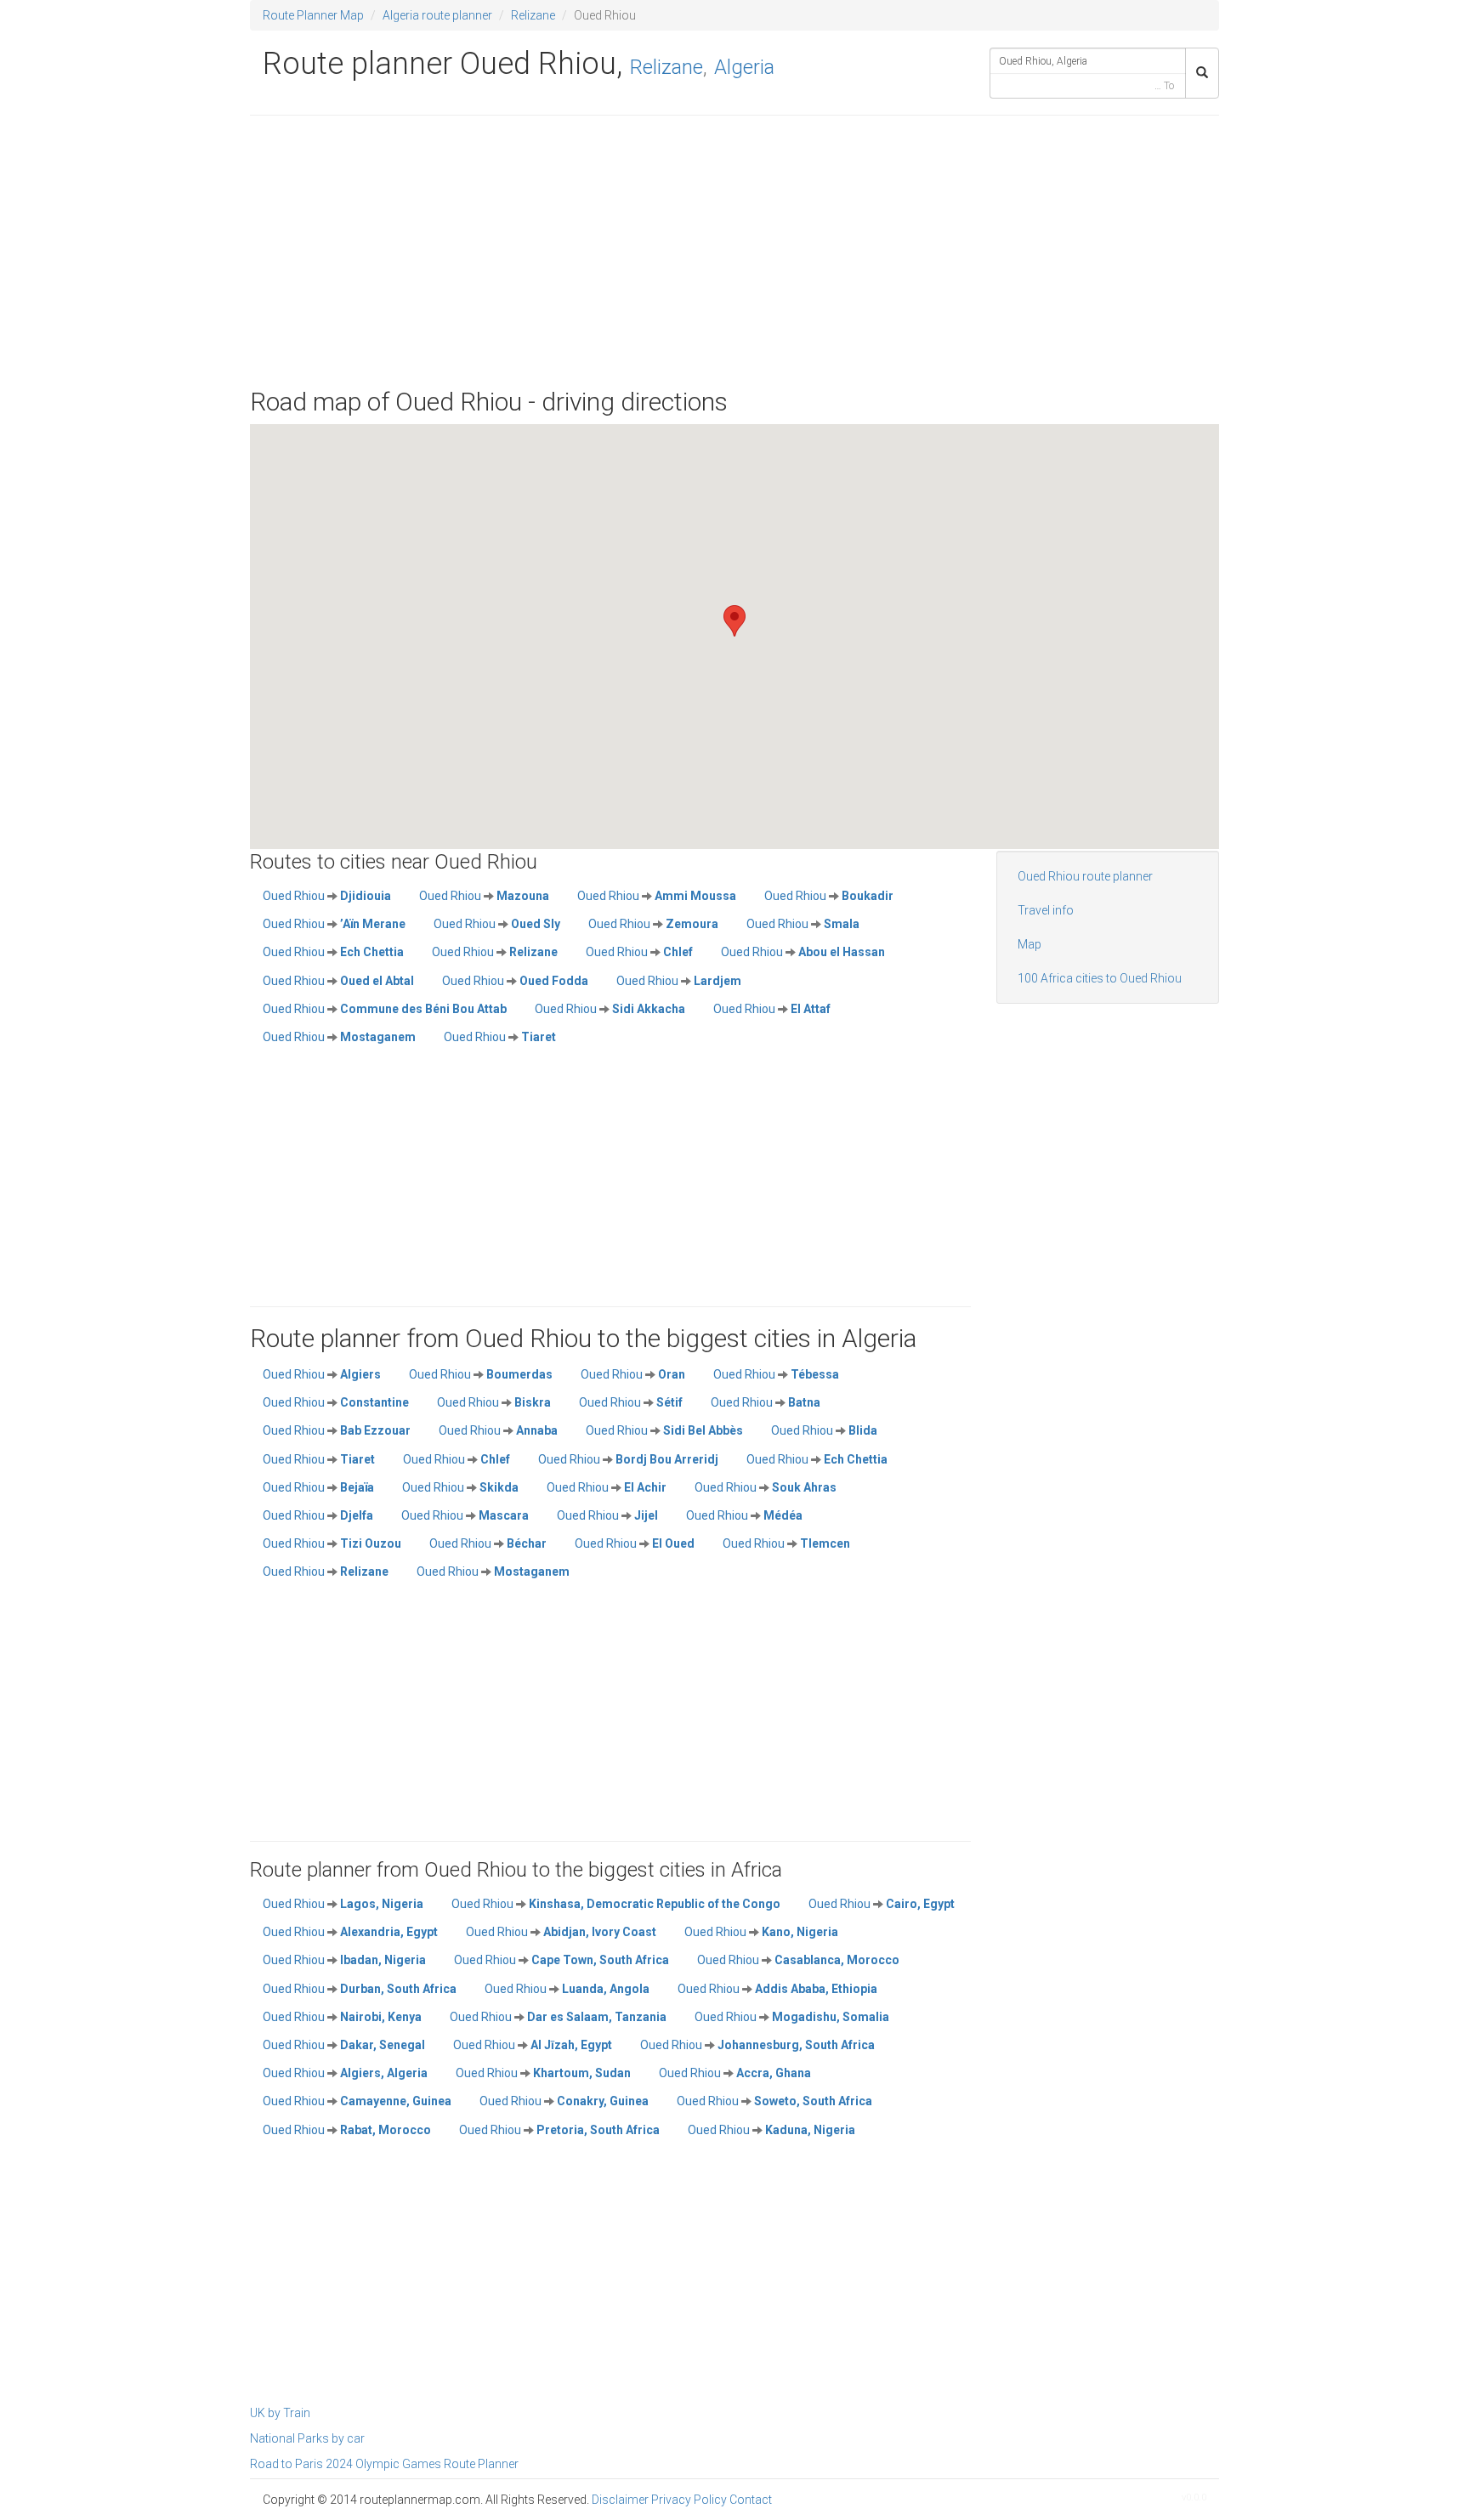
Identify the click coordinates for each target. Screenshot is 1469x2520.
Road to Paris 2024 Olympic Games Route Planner (384, 2464)
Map (1029, 944)
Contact (751, 2500)
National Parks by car (307, 2438)
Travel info (1046, 910)
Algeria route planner (437, 15)
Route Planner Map (313, 15)
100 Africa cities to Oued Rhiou (1100, 978)
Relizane (533, 15)
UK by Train (280, 2413)
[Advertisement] (734, 252)
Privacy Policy (689, 2500)
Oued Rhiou (327, 896)
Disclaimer (620, 2500)
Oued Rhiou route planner (1085, 876)
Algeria (744, 67)
